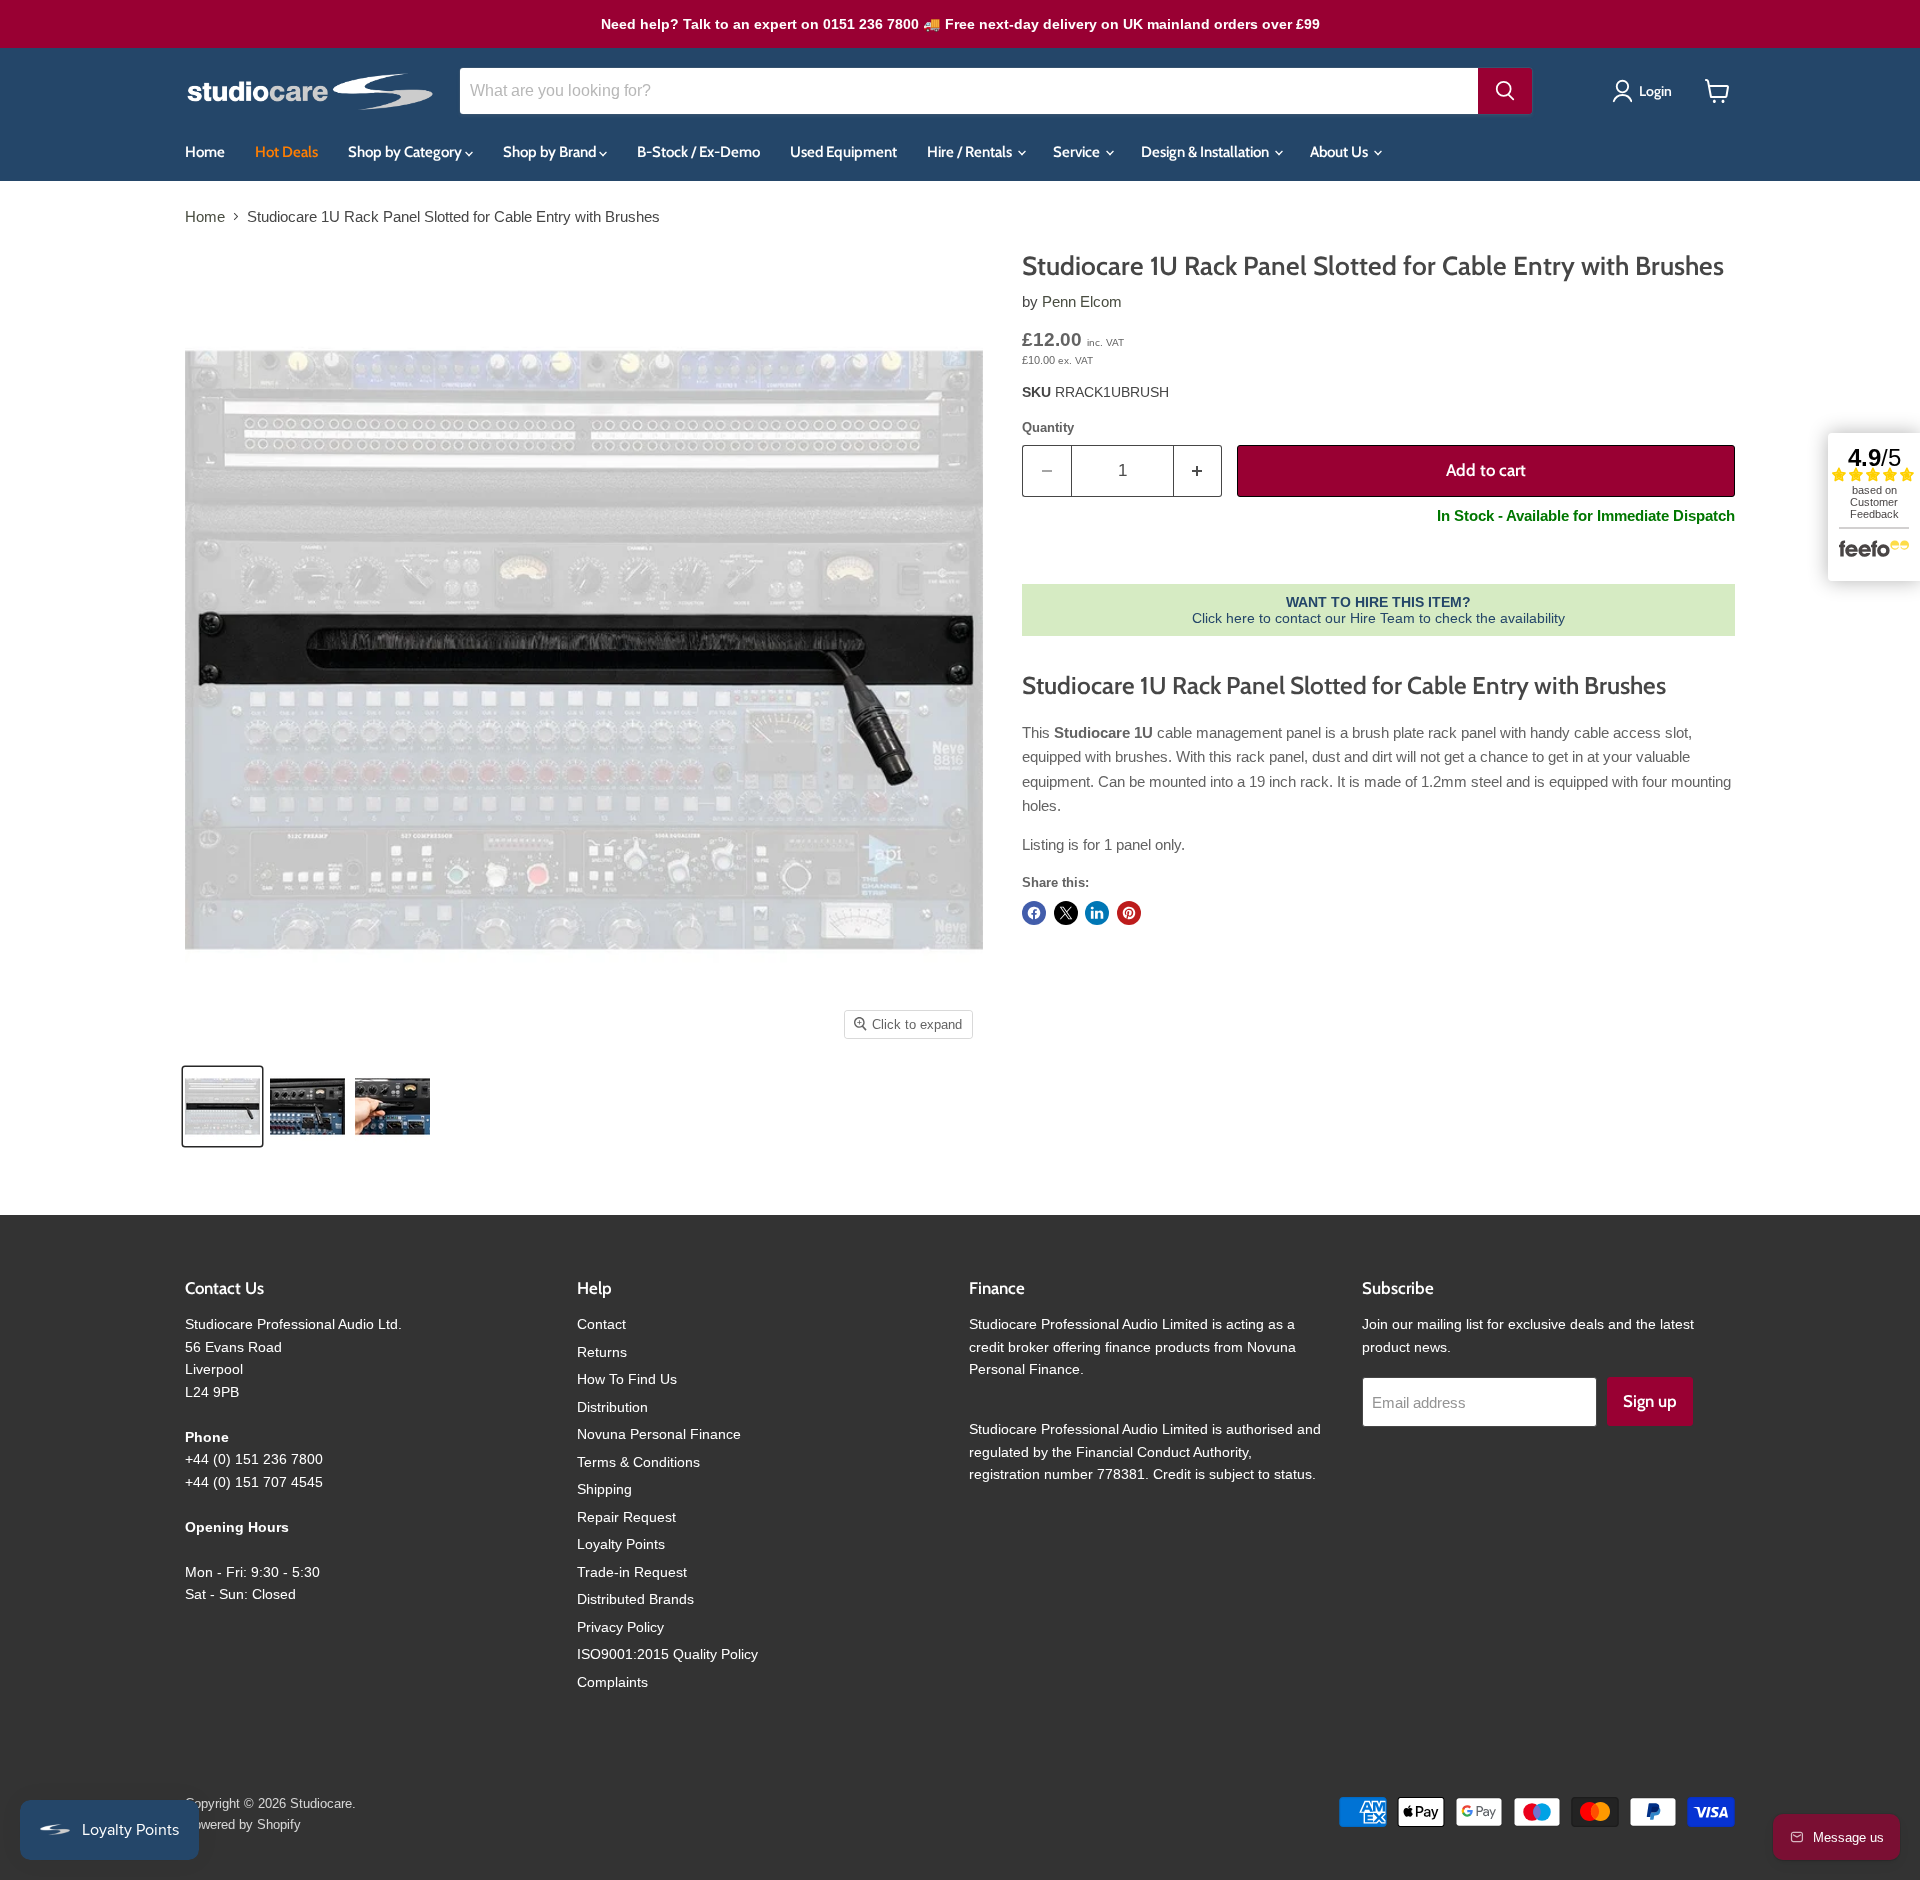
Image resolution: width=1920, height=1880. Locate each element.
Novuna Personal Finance (659, 1434)
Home (205, 152)
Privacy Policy (620, 1627)
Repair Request (626, 1517)
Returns (602, 1352)
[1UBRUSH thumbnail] (222, 1106)
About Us (1340, 152)
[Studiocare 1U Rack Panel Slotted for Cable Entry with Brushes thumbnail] (307, 1106)
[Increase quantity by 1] (1198, 470)
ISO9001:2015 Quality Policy (667, 1654)
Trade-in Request (632, 1572)
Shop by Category (406, 152)
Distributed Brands (635, 1599)
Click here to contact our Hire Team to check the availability (1378, 610)
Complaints (612, 1682)
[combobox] (969, 91)
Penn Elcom (1082, 301)
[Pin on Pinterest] (1129, 913)
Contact (601, 1324)
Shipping (604, 1489)
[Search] (1505, 91)
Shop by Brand (551, 152)
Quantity (1048, 427)
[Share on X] (1066, 913)
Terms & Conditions (638, 1462)
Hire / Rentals (971, 152)
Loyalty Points (621, 1544)
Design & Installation (1206, 152)
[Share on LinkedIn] (1097, 913)
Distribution (612, 1407)
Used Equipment (843, 152)
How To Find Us (627, 1379)
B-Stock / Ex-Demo (698, 152)
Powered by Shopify (243, 1824)
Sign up (1650, 1401)
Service (1078, 152)
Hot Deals (286, 152)
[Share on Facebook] (1034, 913)
